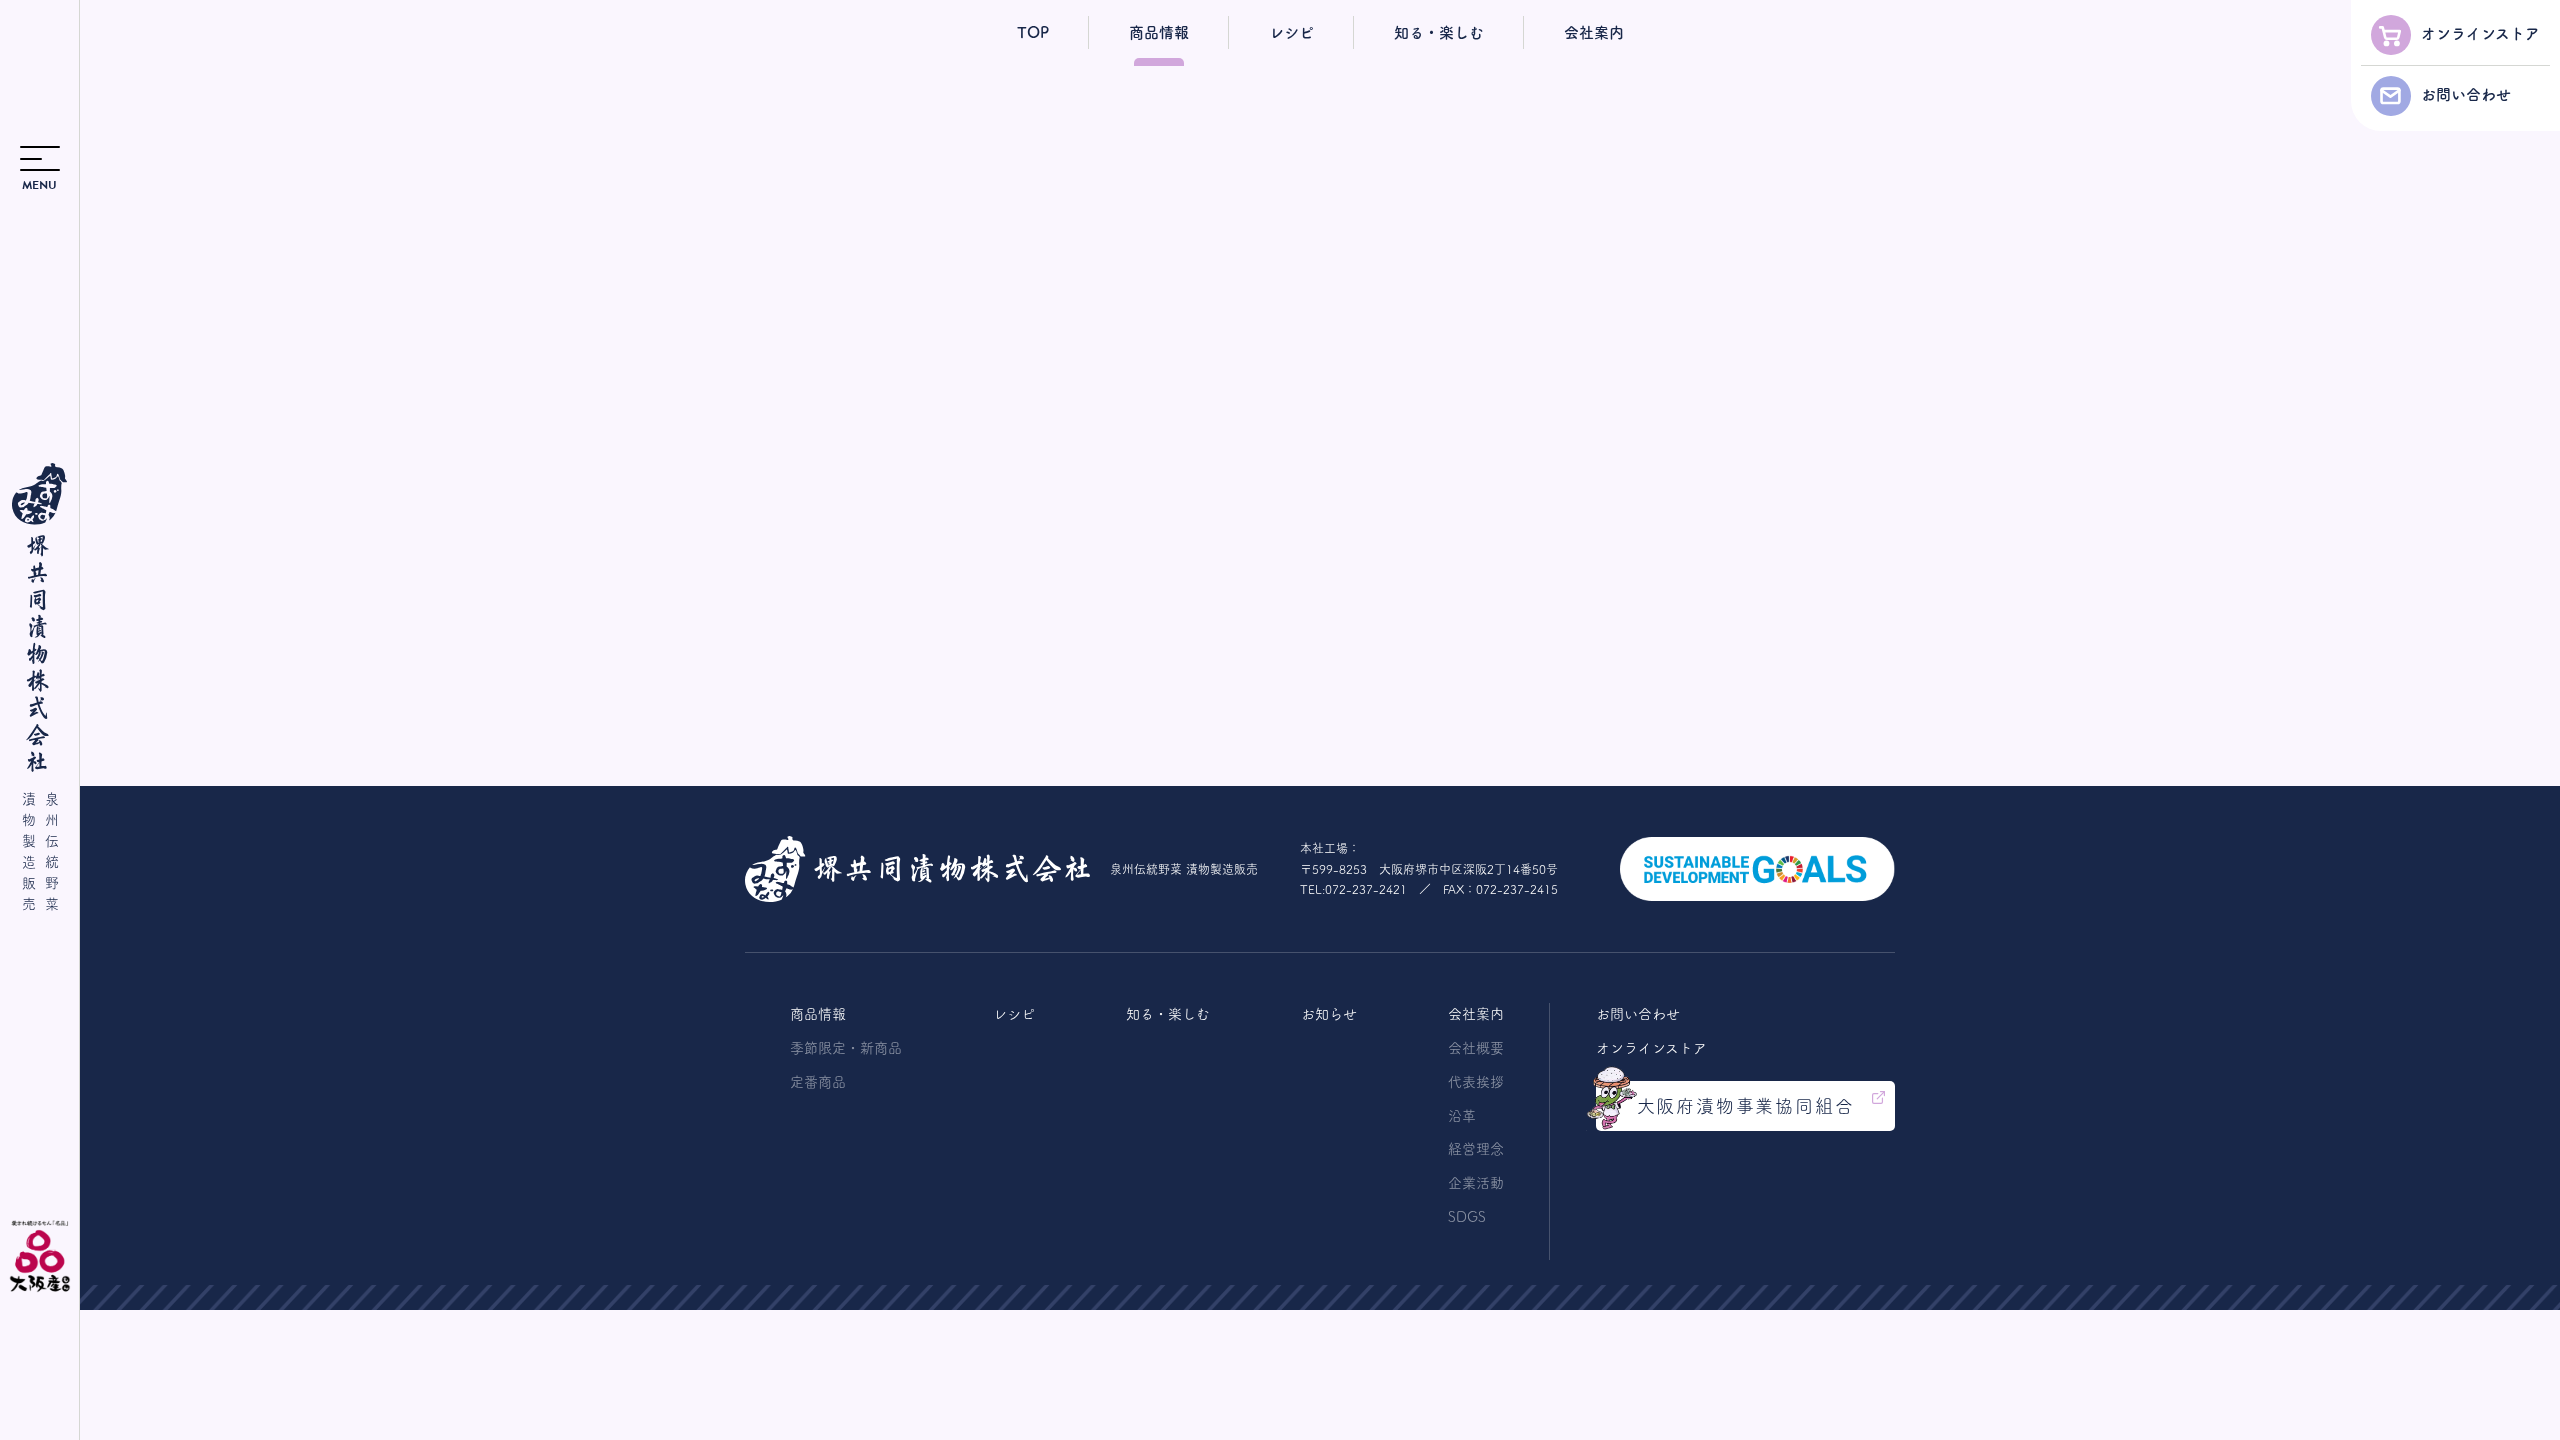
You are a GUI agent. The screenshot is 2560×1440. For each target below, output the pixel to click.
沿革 (1462, 1116)
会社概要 (1476, 1048)
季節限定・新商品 (846, 1048)
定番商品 (818, 1082)
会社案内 (1594, 32)
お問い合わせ (2466, 94)
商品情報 (1159, 32)
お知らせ (1329, 1014)
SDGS (1467, 1217)
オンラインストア (2480, 33)
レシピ (1291, 32)
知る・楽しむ (1439, 32)
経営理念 (1476, 1149)
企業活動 (1476, 1183)
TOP (1033, 32)
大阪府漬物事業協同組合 (1746, 1106)
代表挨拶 (1476, 1082)
